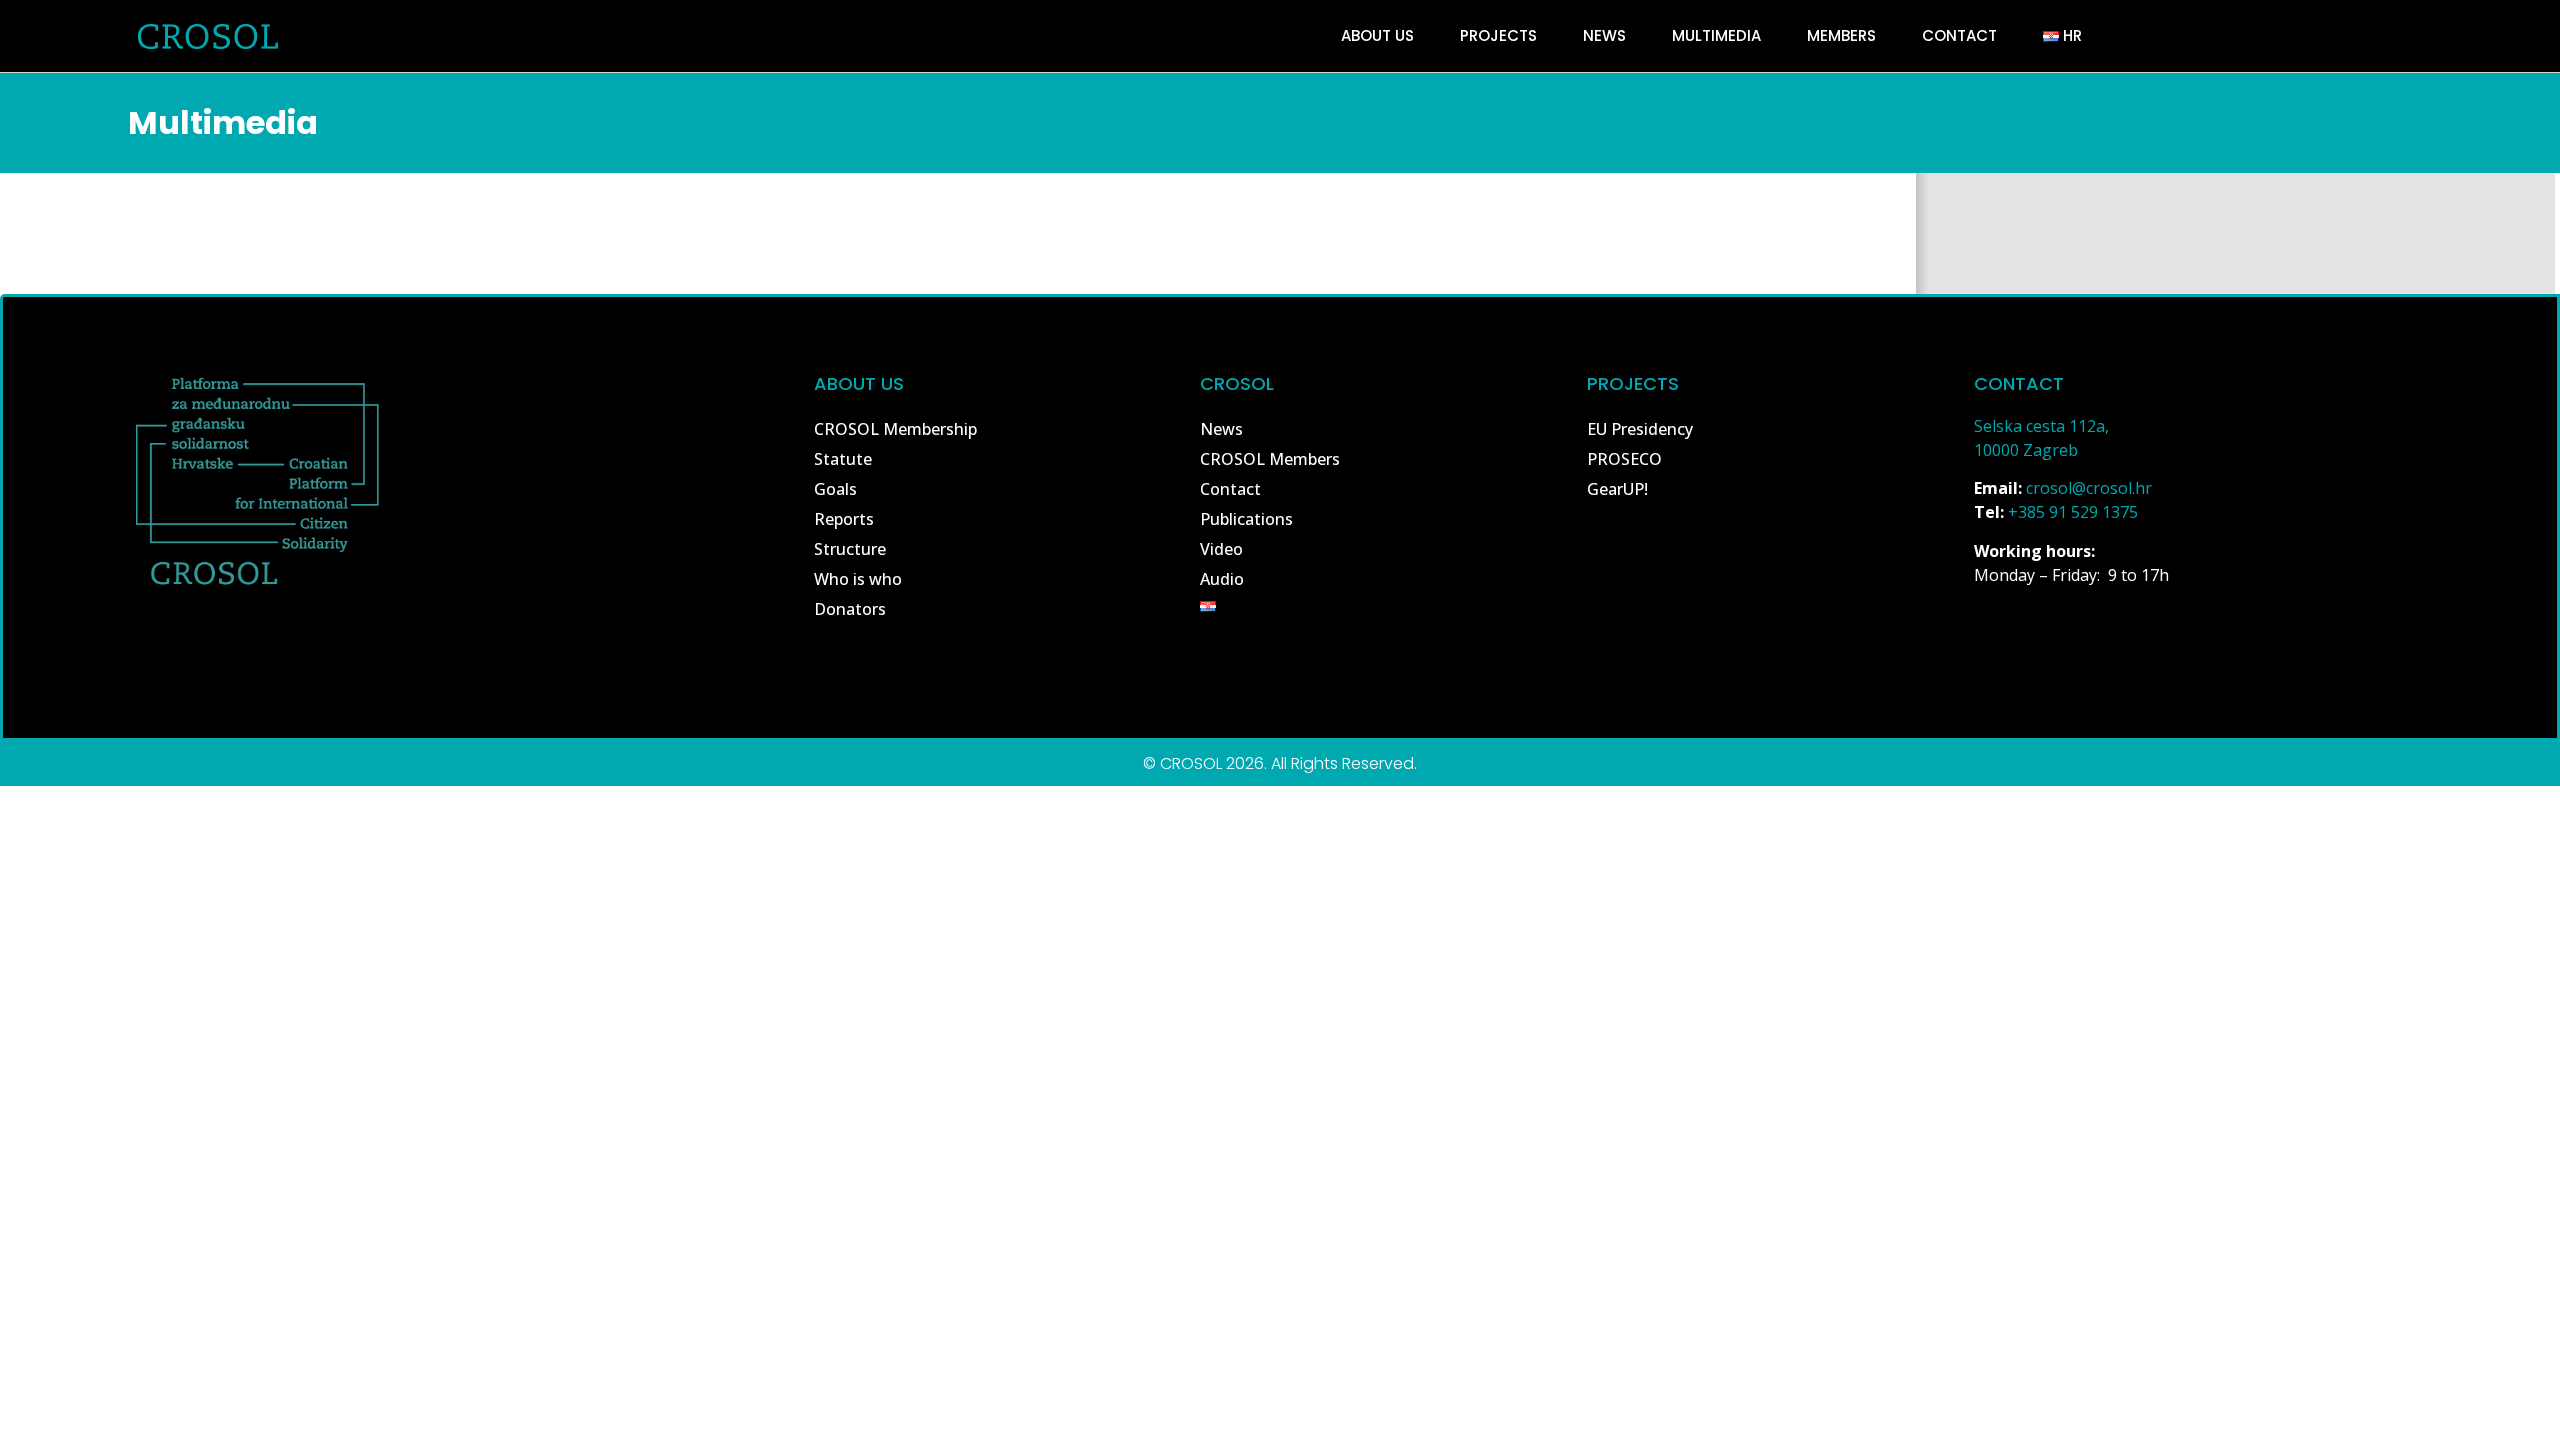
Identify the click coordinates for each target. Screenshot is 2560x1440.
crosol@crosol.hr (2089, 488)
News (1604, 35)
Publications (1246, 519)
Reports (844, 519)
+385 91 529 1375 (2073, 512)
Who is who (858, 579)
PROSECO (1624, 459)
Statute (843, 459)
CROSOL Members (1270, 459)
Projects (1498, 35)
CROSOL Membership (895, 429)
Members (1841, 35)
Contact (1959, 35)
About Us (1377, 35)
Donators (850, 609)
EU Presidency (1640, 429)
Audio (1222, 579)
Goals (835, 489)
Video (1221, 549)
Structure (850, 549)
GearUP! (1617, 489)
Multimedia (1716, 35)
